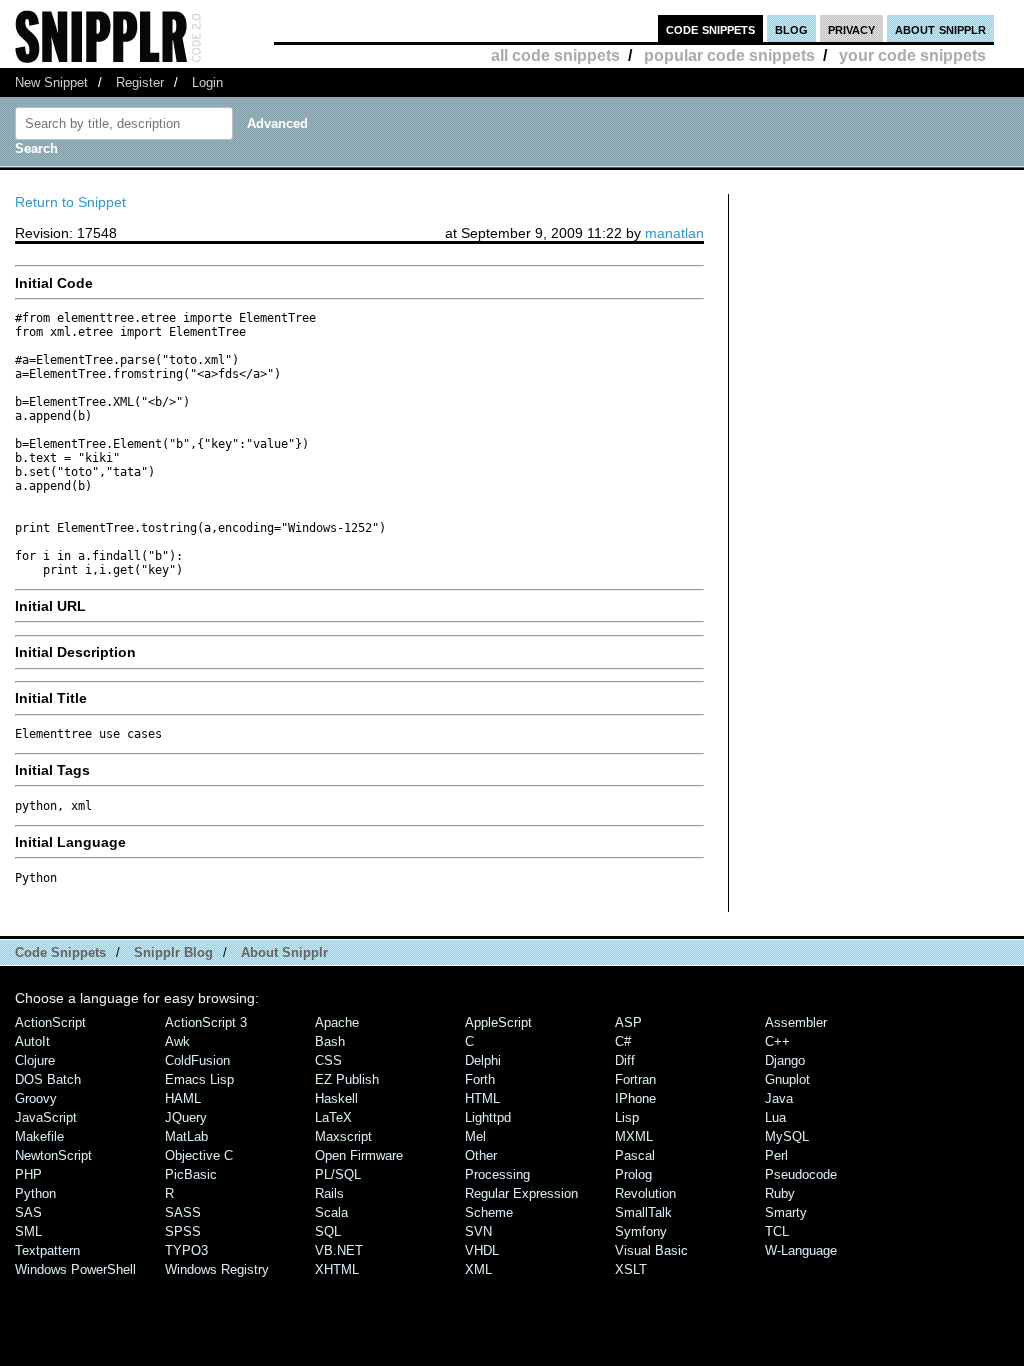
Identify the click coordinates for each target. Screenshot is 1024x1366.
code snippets (710, 28)
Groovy (36, 1098)
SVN (478, 1231)
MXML (634, 1136)
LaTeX (333, 1117)
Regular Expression (521, 1193)
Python (35, 1193)
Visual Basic (651, 1250)
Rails (329, 1193)
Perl (776, 1155)
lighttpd (488, 1117)
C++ (777, 1041)
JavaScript (46, 1117)
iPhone (635, 1098)
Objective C (199, 1155)
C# (623, 1041)
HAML (183, 1098)
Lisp (627, 1117)
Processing (497, 1174)
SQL (328, 1231)
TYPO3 (186, 1250)
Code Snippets (60, 952)
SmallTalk (643, 1212)
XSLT (631, 1269)
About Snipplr (284, 952)
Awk (177, 1041)
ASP (628, 1022)
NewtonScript (53, 1155)
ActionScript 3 (206, 1022)
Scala (331, 1212)
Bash (330, 1041)
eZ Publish (347, 1079)
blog (791, 28)
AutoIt (32, 1041)
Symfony (641, 1231)
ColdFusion (197, 1060)
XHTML (337, 1269)
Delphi (483, 1060)
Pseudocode (801, 1174)
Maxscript (343, 1136)
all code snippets (555, 55)
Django (785, 1060)
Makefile (39, 1136)
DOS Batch (48, 1079)
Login (207, 82)
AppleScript (498, 1022)
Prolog (633, 1174)
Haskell (336, 1098)
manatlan (674, 233)
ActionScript (50, 1022)
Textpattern (47, 1250)
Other (481, 1155)
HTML (482, 1098)
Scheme (489, 1212)
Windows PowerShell (75, 1269)
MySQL (787, 1136)
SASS (183, 1212)
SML (28, 1231)
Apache (337, 1022)
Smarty (786, 1212)
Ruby (780, 1193)
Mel (475, 1136)
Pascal (635, 1155)
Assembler (796, 1022)
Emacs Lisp (199, 1079)
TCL (777, 1231)
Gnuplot (787, 1079)
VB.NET (339, 1250)
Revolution (645, 1193)
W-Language (801, 1250)
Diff (625, 1060)
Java (779, 1098)
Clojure (35, 1060)
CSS (328, 1060)
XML (478, 1269)
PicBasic (191, 1174)
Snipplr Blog (173, 952)
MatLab (186, 1136)
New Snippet (51, 82)
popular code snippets (729, 55)
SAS (28, 1212)
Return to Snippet (70, 202)
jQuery (186, 1117)
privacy (851, 28)
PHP (28, 1174)
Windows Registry (217, 1269)
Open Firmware (359, 1155)
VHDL (482, 1250)
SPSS (183, 1231)
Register (140, 82)
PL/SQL (338, 1174)
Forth (480, 1079)
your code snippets (912, 55)
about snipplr (940, 28)
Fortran (635, 1079)
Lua (775, 1117)
